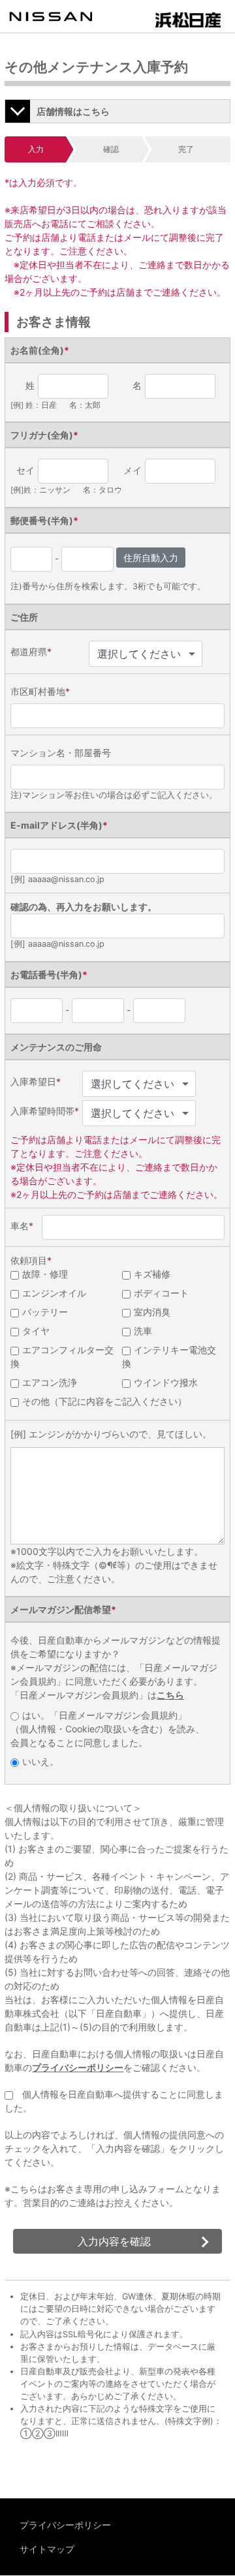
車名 (22, 1226)
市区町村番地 (40, 691)
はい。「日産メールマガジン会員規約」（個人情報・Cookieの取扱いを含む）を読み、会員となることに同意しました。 (107, 1729)
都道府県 (31, 652)
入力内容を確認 (114, 2241)
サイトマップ (47, 2549)
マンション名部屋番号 (61, 753)
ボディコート (161, 1293)
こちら (170, 1695)
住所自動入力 (151, 558)
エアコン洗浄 (50, 1382)
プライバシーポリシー (78, 2067)
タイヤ (36, 1331)
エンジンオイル (54, 1293)
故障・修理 (45, 1274)
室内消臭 (152, 1312)
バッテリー (45, 1312)
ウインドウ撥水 (166, 1382)
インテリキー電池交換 (169, 1357)
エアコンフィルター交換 (62, 1357)
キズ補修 (152, 1274)
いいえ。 (40, 1761)
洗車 (143, 1331)
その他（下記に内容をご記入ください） (104, 1401)
